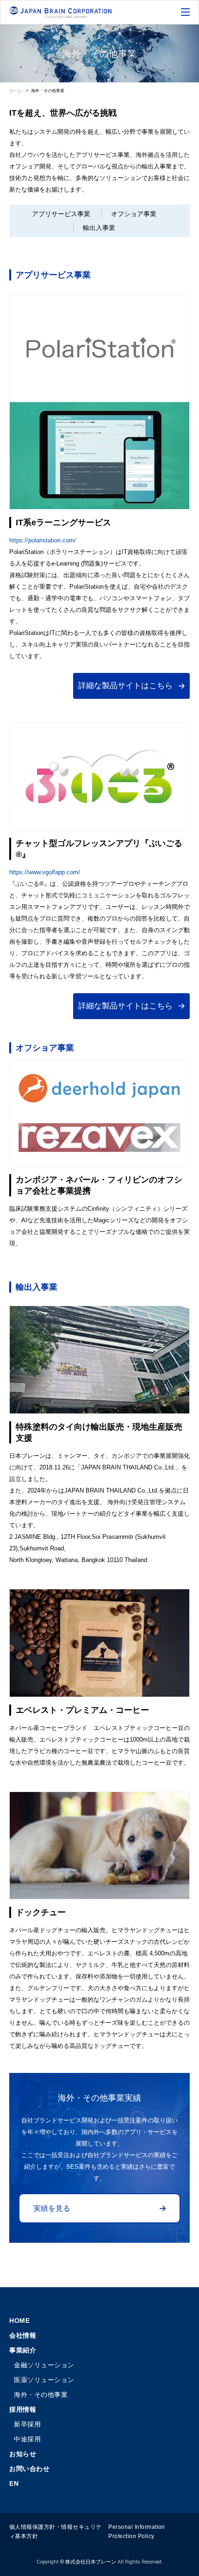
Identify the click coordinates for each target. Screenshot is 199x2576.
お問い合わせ (29, 2469)
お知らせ (23, 2454)
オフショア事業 (134, 214)
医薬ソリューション (44, 2380)
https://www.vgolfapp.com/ (45, 872)
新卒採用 (27, 2424)
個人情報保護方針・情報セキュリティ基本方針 (56, 2532)
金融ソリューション (44, 2365)
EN (14, 2483)
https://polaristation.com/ (43, 540)
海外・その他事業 (41, 2395)
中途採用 (27, 2439)
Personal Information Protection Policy (137, 2532)
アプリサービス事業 (61, 214)
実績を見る (52, 2208)
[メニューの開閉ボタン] (186, 13)
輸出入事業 (99, 228)
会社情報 (23, 2335)
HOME (19, 2321)
